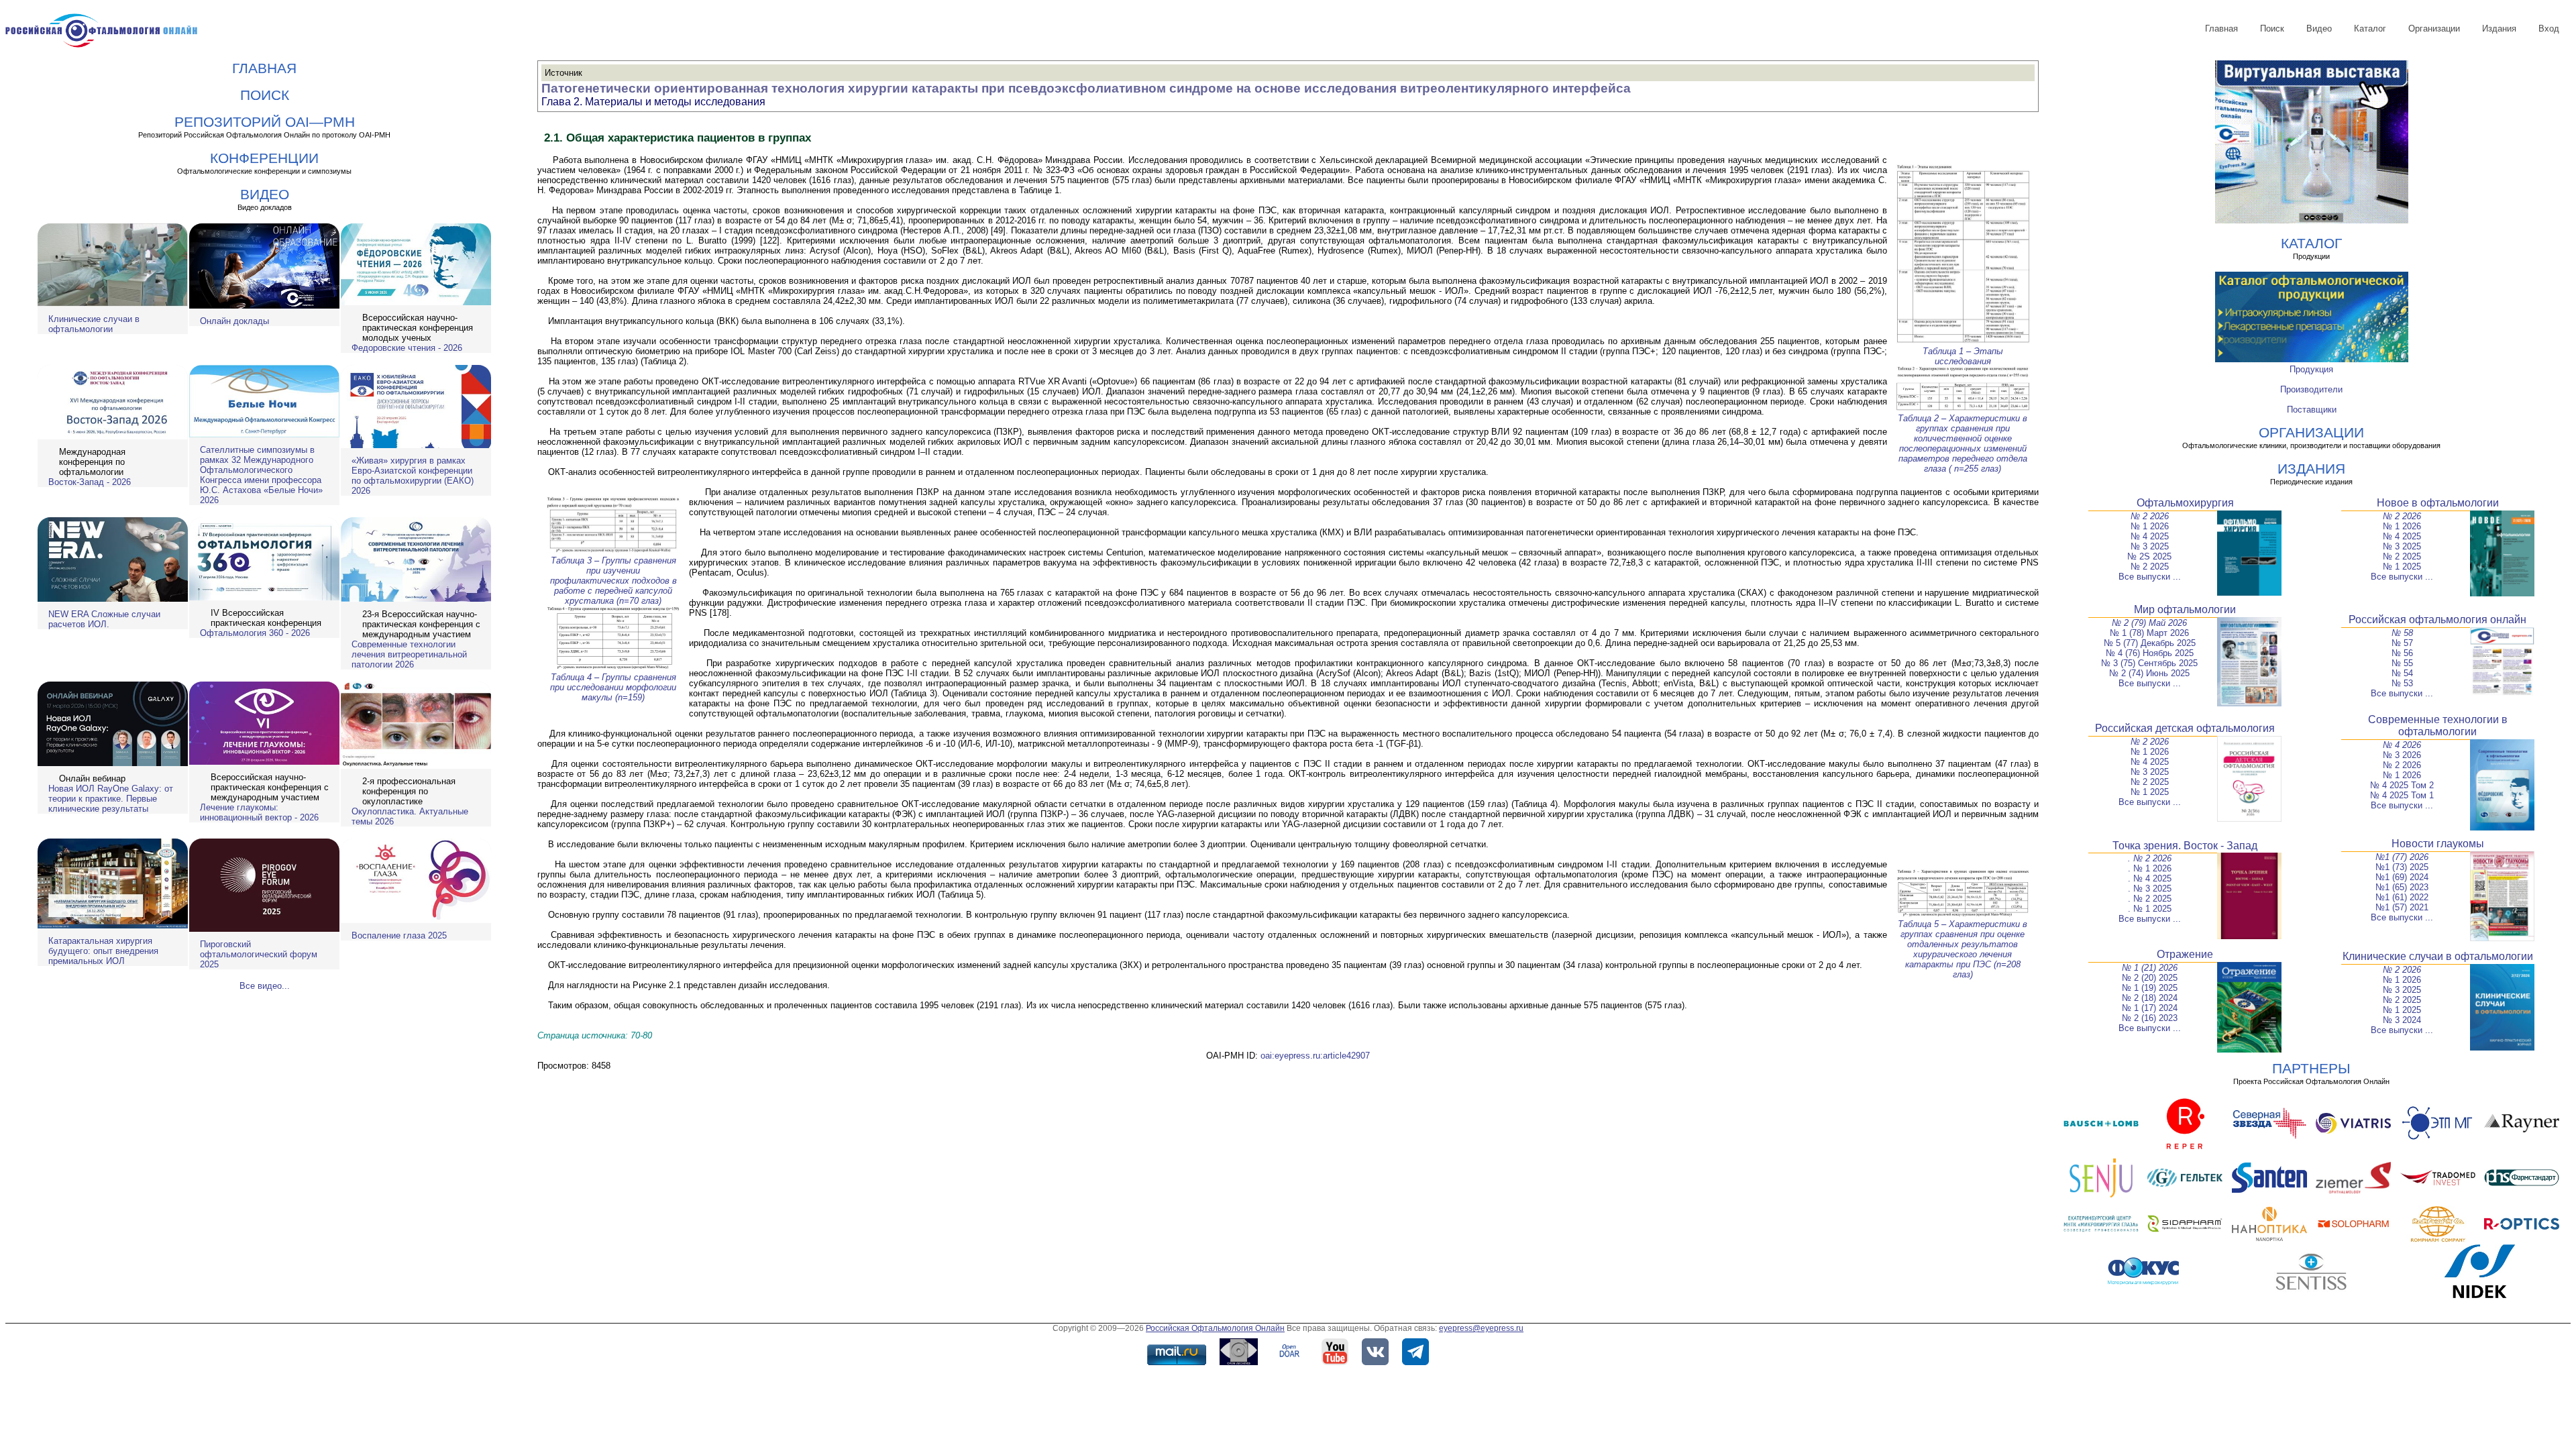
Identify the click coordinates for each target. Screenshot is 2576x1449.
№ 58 (2402, 633)
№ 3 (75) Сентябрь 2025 (2149, 663)
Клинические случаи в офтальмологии (94, 324)
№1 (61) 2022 (2402, 897)
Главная (2221, 29)
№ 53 (2402, 683)
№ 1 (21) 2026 (2150, 968)
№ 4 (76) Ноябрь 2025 (2150, 653)
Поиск (2272, 29)
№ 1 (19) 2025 (2150, 988)
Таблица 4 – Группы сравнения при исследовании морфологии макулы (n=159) (613, 687)
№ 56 (2402, 653)
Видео (2319, 29)
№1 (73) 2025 (2402, 867)
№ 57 (2402, 643)
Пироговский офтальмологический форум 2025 (259, 954)
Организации (2434, 29)
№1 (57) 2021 (2402, 907)
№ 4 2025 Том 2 (2402, 785)
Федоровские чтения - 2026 (407, 348)
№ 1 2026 (2150, 526)
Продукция (2311, 369)
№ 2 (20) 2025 (2150, 978)
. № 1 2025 (2150, 909)
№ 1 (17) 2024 (2150, 1008)
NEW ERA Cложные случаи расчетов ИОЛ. (104, 619)
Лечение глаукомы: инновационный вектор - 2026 (259, 812)
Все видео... (265, 986)
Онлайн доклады (234, 321)
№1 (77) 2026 (2402, 857)
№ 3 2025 (2150, 546)
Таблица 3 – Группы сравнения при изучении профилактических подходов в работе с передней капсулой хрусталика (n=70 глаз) (613, 581)
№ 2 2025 (2150, 567)
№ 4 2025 (2150, 536)
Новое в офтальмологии (2438, 503)
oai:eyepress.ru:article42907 (1315, 1056)
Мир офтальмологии (2185, 609)
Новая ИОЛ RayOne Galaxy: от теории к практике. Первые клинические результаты (111, 799)
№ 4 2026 (2402, 745)
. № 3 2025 (2150, 889)
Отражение (2185, 954)
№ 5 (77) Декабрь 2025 (2150, 643)
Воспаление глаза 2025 (399, 935)
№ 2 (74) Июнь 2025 (2149, 673)
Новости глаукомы (2438, 844)
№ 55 (2402, 663)
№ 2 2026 (2150, 516)
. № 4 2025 (2150, 878)
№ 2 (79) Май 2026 (2149, 623)
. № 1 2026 (2150, 868)
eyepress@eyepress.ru (1481, 1328)
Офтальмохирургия (2185, 503)
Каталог (2370, 29)
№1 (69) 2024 (2402, 877)
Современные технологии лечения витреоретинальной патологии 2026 (409, 654)
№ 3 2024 (2402, 1020)
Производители (2311, 389)
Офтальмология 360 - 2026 (255, 633)
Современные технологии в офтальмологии (2438, 726)
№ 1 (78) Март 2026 (2149, 633)
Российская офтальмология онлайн (2437, 620)
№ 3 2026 (2402, 755)
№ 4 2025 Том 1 (2402, 795)
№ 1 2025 (2402, 567)
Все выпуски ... (2150, 577)
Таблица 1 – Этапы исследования (1963, 356)
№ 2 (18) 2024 (2150, 998)
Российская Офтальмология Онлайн (1215, 1328)
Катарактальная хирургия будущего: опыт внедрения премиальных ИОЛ (103, 951)
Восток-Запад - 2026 (90, 482)
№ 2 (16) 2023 (2150, 1018)
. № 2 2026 (2150, 858)
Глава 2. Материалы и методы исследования (653, 102)
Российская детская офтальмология (2185, 728)
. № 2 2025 (2150, 899)
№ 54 (2402, 673)
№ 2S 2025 (2149, 556)
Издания (2499, 29)
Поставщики (2312, 410)
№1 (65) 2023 (2402, 887)
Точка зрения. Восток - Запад (2185, 846)
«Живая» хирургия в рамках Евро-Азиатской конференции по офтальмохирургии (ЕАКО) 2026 (413, 476)
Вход (2549, 29)
